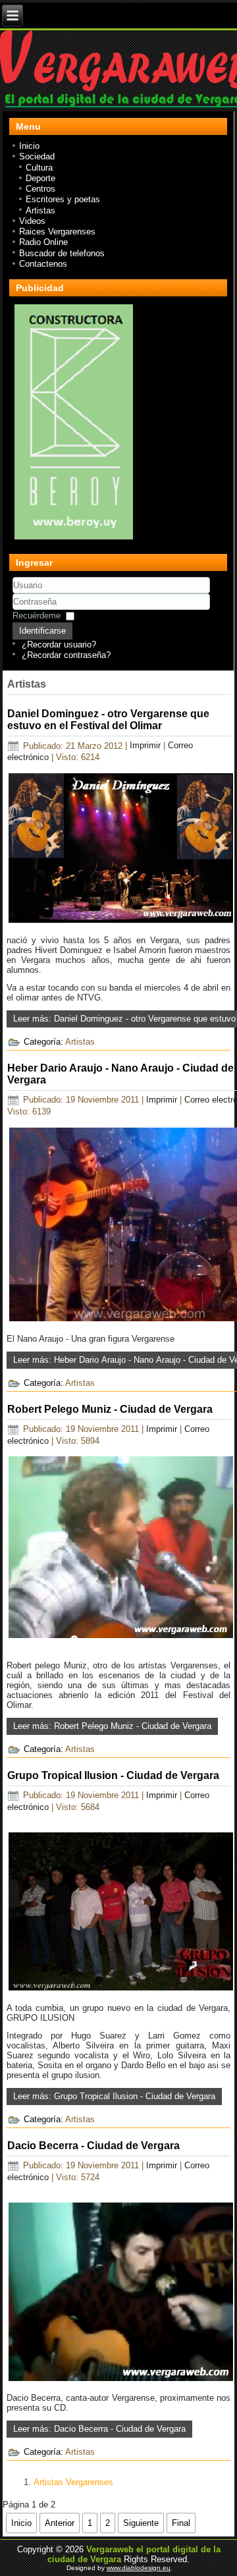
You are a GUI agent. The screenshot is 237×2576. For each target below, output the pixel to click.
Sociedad (37, 156)
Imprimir (146, 746)
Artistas (40, 210)
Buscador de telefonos (62, 253)
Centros (40, 189)
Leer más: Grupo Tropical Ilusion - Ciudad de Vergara (114, 2096)
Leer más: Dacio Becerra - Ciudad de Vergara (99, 2429)
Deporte (40, 178)
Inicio (29, 146)
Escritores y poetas (63, 199)
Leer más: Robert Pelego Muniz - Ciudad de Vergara (112, 1726)
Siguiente (141, 2523)
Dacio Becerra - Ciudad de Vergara (93, 2146)
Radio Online (43, 242)
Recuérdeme (37, 616)
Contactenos (43, 264)
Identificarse (42, 631)
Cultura (39, 168)
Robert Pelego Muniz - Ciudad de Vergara (110, 1409)
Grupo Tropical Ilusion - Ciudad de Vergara (113, 1775)
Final (181, 2523)
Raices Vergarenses (57, 232)
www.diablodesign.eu (139, 2568)
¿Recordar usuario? (59, 644)
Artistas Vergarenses (73, 2482)
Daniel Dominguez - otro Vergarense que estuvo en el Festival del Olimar (108, 720)
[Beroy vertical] (74, 539)
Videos (32, 221)
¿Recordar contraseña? (66, 655)
